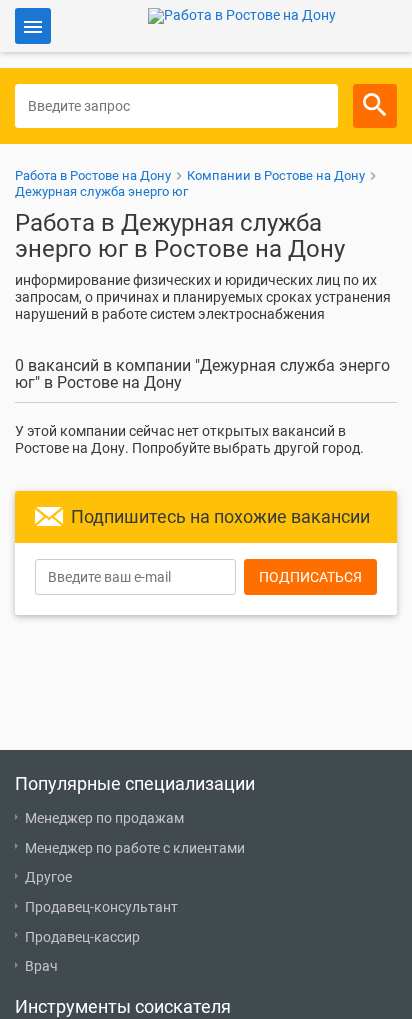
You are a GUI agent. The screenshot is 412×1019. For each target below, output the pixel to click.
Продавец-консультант (101, 907)
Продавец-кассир (82, 937)
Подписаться (310, 577)
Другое (48, 877)
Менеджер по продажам (104, 818)
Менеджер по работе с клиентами (135, 848)
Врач (41, 966)
